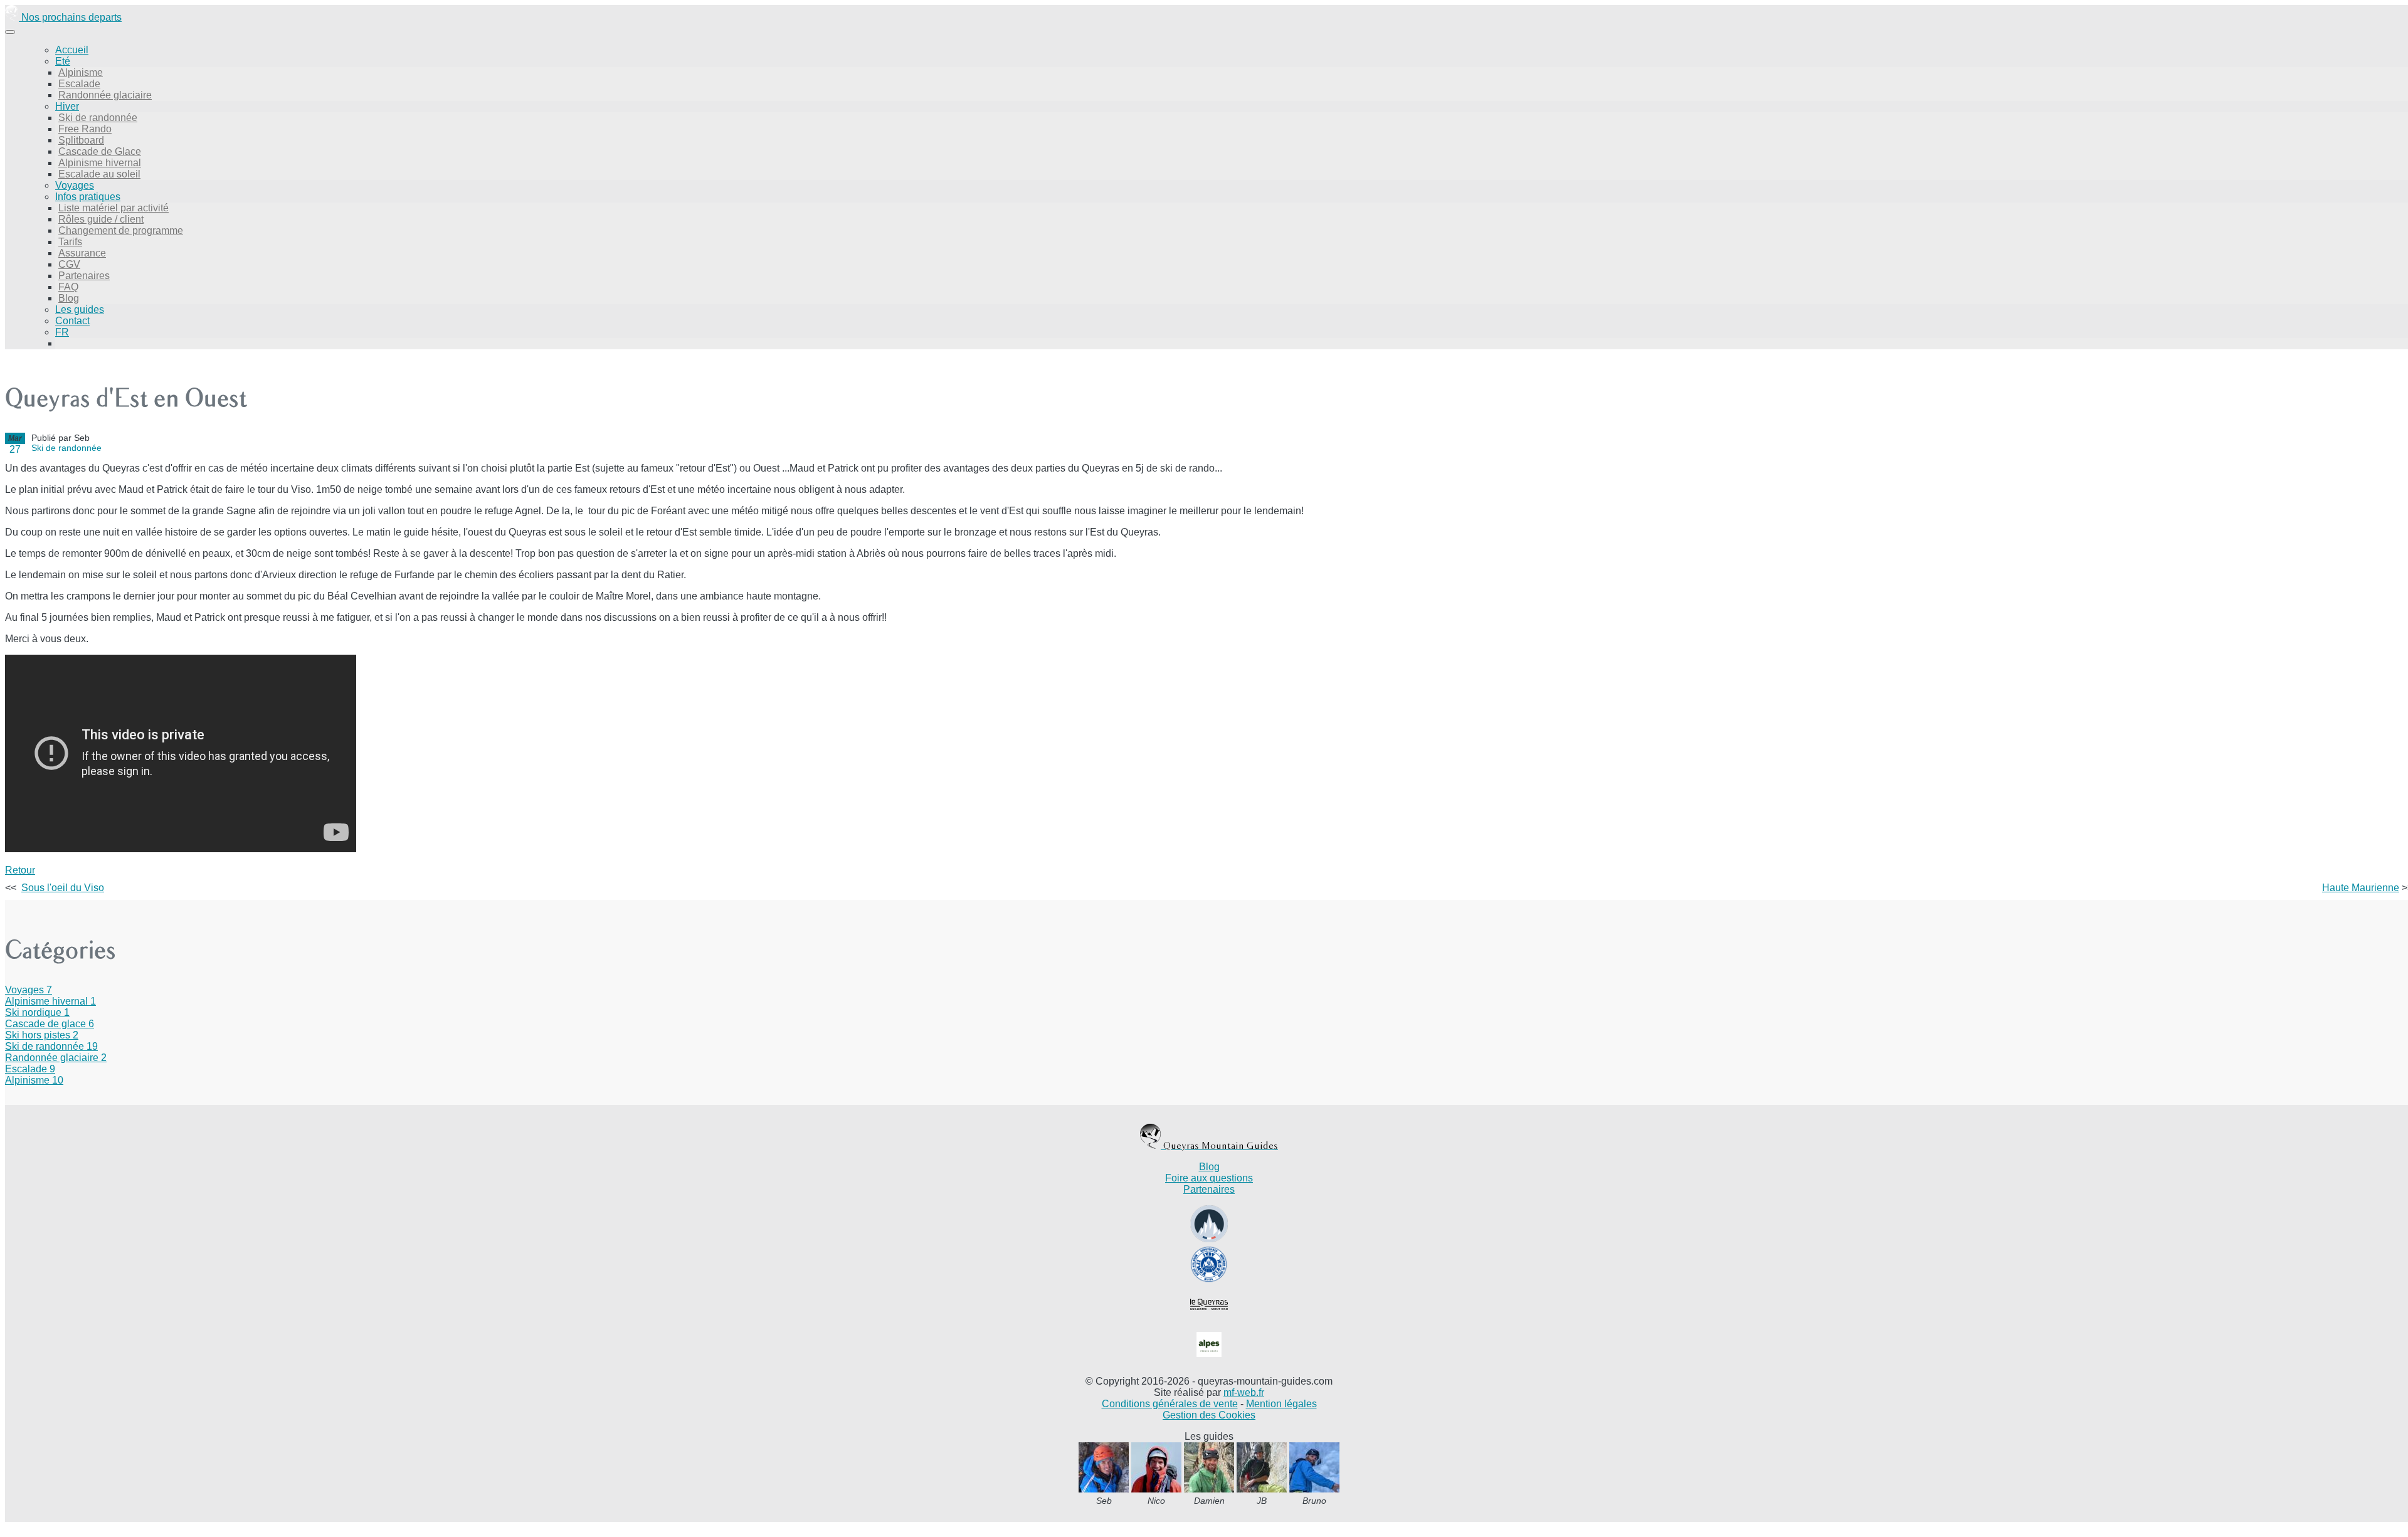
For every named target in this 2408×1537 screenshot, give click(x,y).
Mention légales (1281, 1404)
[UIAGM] (1209, 1280)
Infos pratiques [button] (88, 197)
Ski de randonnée (98, 118)
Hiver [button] (67, 106)
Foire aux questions (1209, 1178)
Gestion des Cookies (1209, 1415)
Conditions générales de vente (1170, 1404)
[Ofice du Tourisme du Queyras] (1209, 1320)
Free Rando (85, 129)
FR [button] (62, 332)
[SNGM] (1209, 1239)
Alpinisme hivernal (100, 163)
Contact (72, 321)
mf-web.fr (1244, 1392)
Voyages (75, 185)
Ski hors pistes (42, 1035)
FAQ (68, 287)
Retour (20, 870)
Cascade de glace (50, 1024)
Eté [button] (63, 61)
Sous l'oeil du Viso (63, 888)
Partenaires (84, 276)
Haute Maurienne (2361, 888)
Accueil (72, 50)
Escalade (79, 84)
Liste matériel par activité (114, 208)
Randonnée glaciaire (105, 95)
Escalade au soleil (99, 174)
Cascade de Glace (100, 151)
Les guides (80, 309)
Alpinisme (81, 72)
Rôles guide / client (101, 219)
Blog (69, 298)
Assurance (82, 253)
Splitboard (81, 140)
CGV (69, 264)
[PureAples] (1209, 1360)
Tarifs (70, 242)
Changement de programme (121, 230)
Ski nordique (37, 1012)
